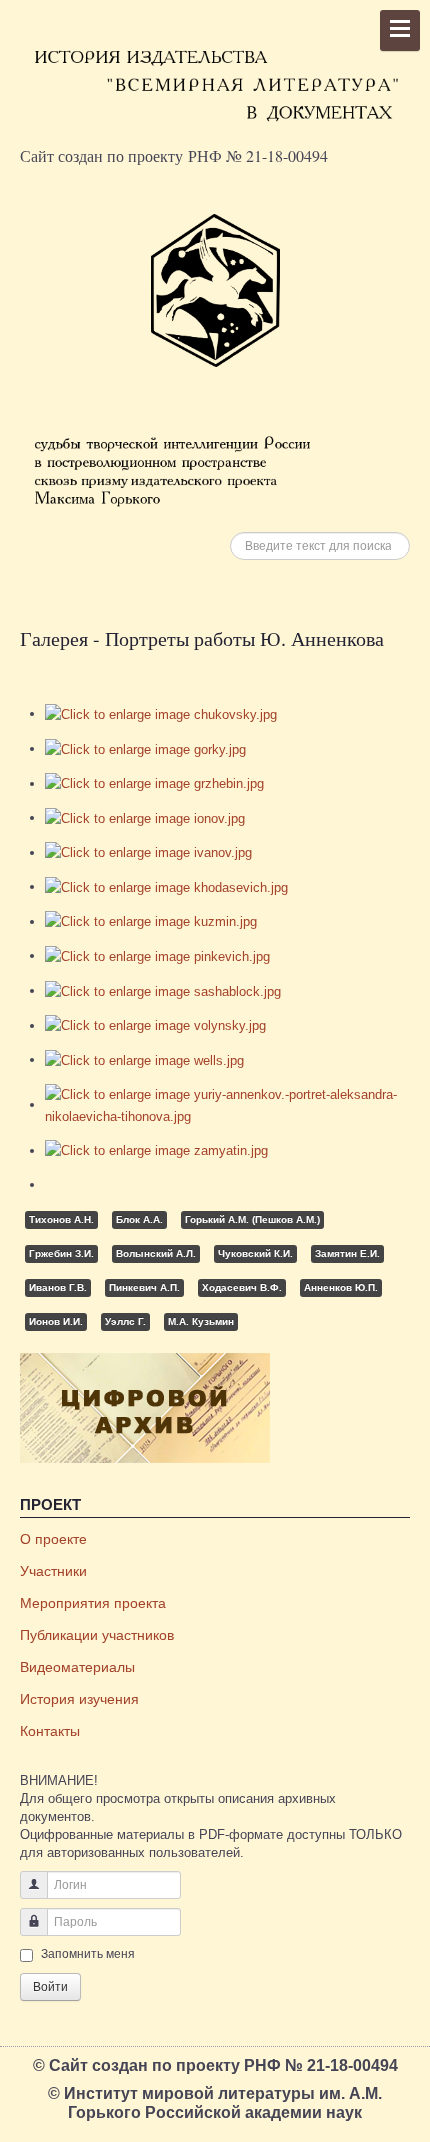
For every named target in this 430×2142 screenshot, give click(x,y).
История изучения (79, 1699)
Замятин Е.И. (347, 1253)
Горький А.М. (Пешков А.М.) (252, 1219)
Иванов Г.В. (58, 1287)
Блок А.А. (139, 1219)
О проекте (53, 1539)
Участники (53, 1571)
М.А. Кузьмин (201, 1321)
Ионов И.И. (56, 1321)
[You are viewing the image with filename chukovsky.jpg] (161, 713)
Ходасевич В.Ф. (242, 1287)
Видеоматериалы (77, 1667)
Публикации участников (97, 1635)
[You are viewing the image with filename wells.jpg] (144, 1059)
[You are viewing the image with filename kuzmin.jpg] (151, 921)
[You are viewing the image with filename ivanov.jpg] (148, 852)
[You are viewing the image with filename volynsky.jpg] (155, 1025)
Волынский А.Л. (156, 1253)
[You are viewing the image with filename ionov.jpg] (145, 817)
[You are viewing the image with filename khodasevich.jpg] (166, 886)
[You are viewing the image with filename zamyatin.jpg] (156, 1150)
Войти (50, 1987)
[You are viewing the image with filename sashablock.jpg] (163, 990)
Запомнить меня (88, 1954)
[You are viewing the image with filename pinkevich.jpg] (157, 955)
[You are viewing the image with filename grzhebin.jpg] (154, 783)
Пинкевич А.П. (144, 1287)
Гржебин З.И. (61, 1253)
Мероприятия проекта (93, 1603)
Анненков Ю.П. (341, 1287)
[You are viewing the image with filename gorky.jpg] (145, 748)
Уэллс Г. (125, 1321)
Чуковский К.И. (255, 1253)
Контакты (50, 1731)
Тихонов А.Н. (61, 1219)
